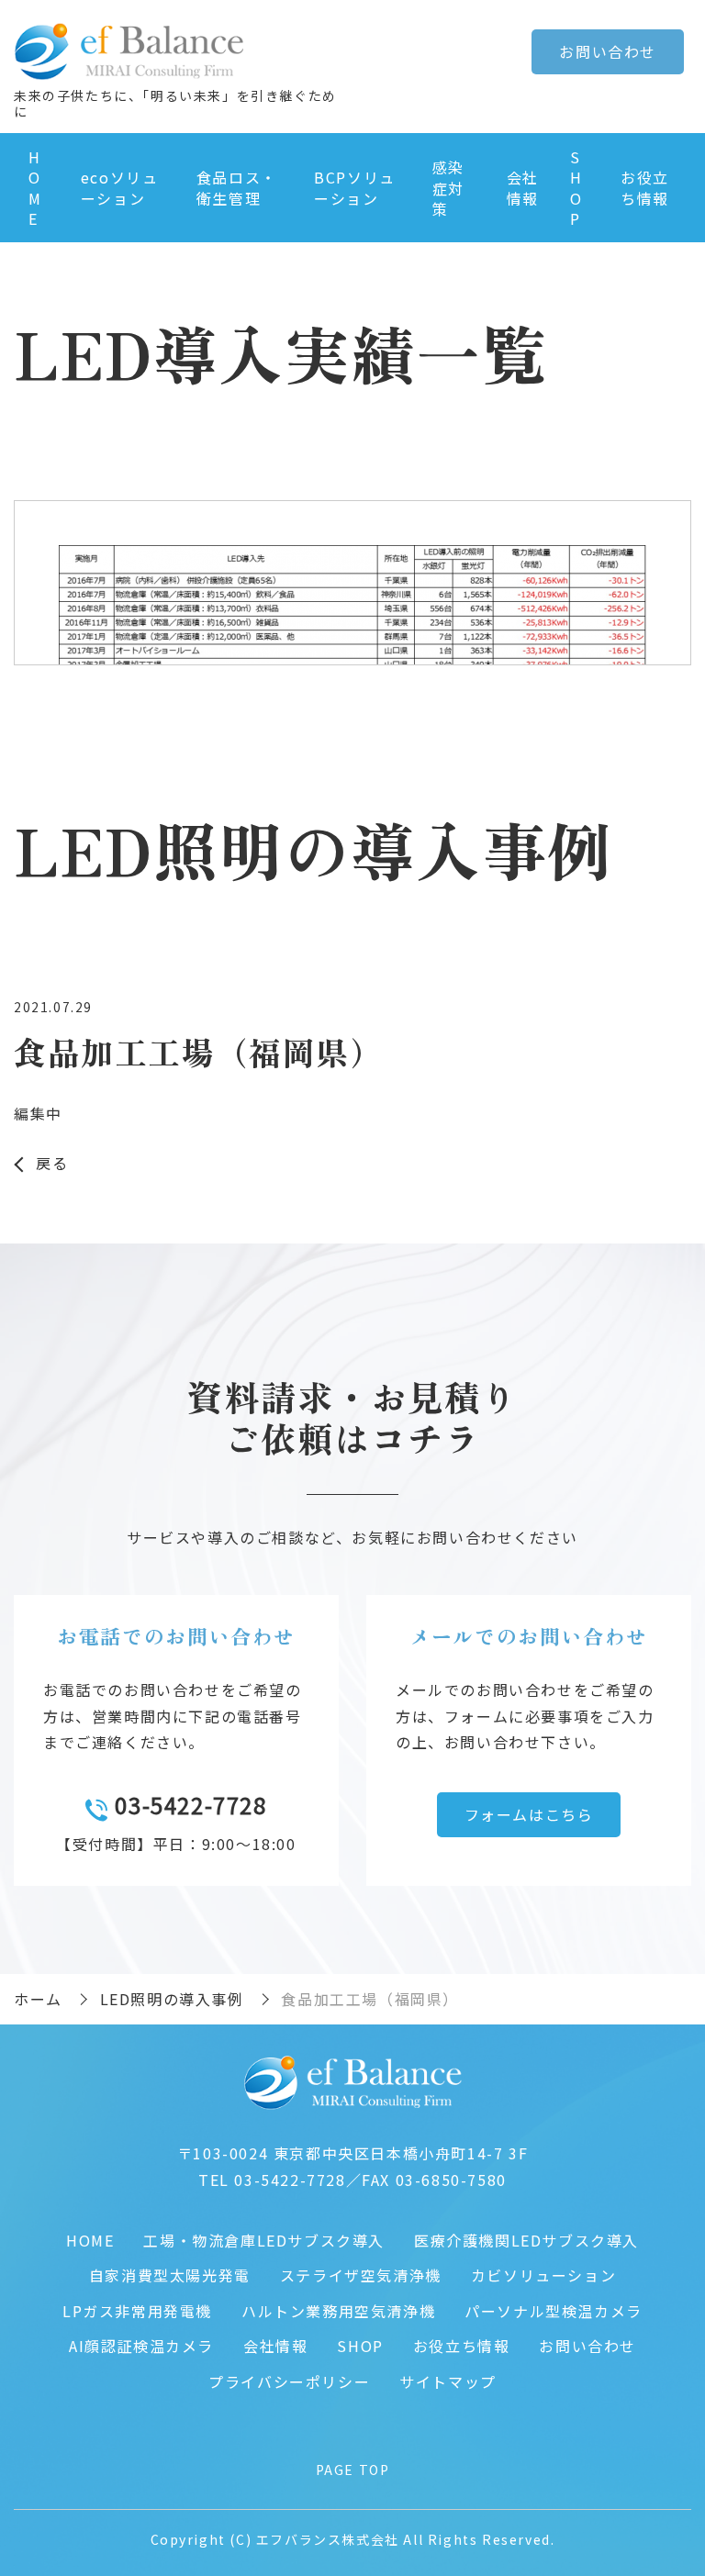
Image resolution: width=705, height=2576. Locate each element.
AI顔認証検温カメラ (141, 2346)
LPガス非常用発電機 (137, 2311)
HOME (35, 188)
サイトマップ (448, 2381)
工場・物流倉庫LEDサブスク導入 (264, 2240)
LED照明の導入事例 (172, 1999)
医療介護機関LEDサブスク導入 (526, 2240)
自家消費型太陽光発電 (170, 2275)
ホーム (38, 1999)
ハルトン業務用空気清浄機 (338, 2311)
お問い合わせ (587, 2346)
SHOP (576, 188)
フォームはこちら (529, 1814)
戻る (52, 1163)
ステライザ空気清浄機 (361, 2275)
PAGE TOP (353, 2470)
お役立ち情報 (645, 187)
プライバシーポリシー (289, 2381)
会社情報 (523, 187)
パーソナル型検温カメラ (554, 2311)
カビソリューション (543, 2275)
